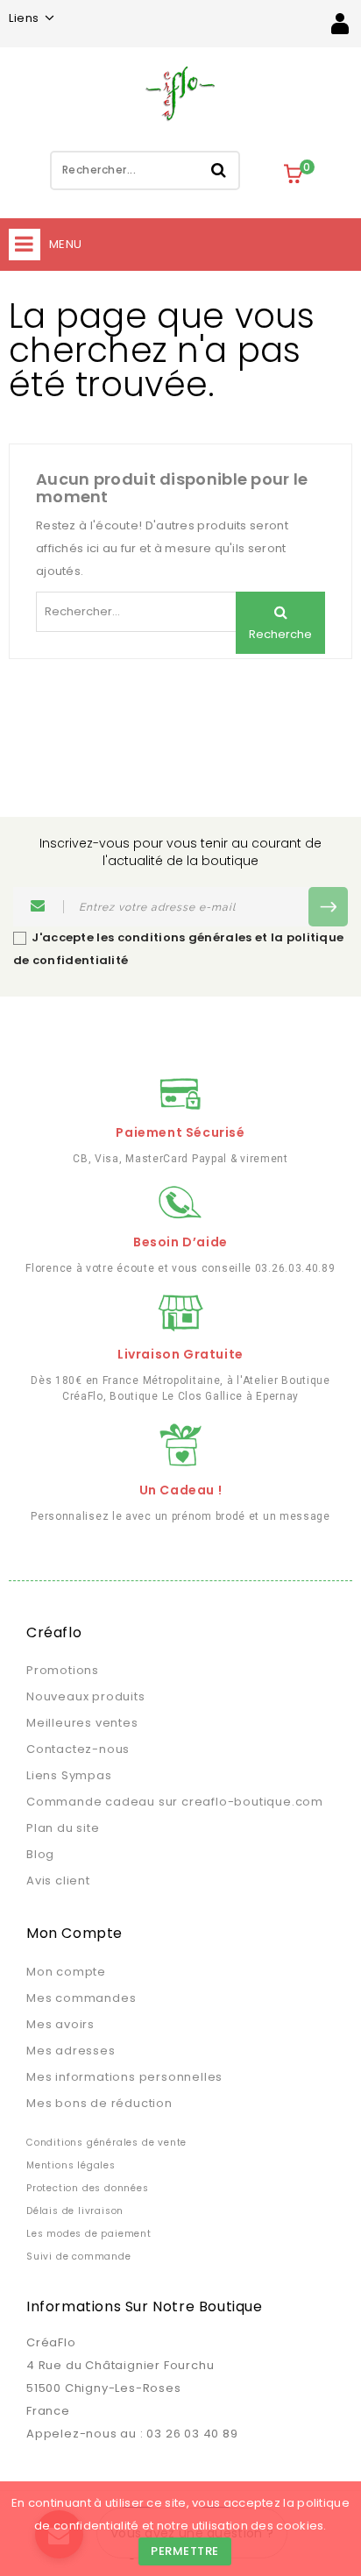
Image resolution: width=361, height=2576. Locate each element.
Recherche (219, 170)
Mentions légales (71, 2165)
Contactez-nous (78, 1749)
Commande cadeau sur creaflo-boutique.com (175, 1802)
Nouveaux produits (86, 1696)
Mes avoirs (60, 2024)
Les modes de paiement (89, 2234)
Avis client (58, 1881)
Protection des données (88, 2188)
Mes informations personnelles (124, 2077)
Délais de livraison (75, 2211)
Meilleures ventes (82, 1723)
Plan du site (63, 1828)
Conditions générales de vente (106, 2143)
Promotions (63, 1670)
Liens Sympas (69, 1775)
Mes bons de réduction (99, 2103)
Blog (40, 1854)
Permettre (185, 2551)
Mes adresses (71, 2051)
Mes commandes (81, 1998)
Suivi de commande (79, 2257)
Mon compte (66, 1972)
